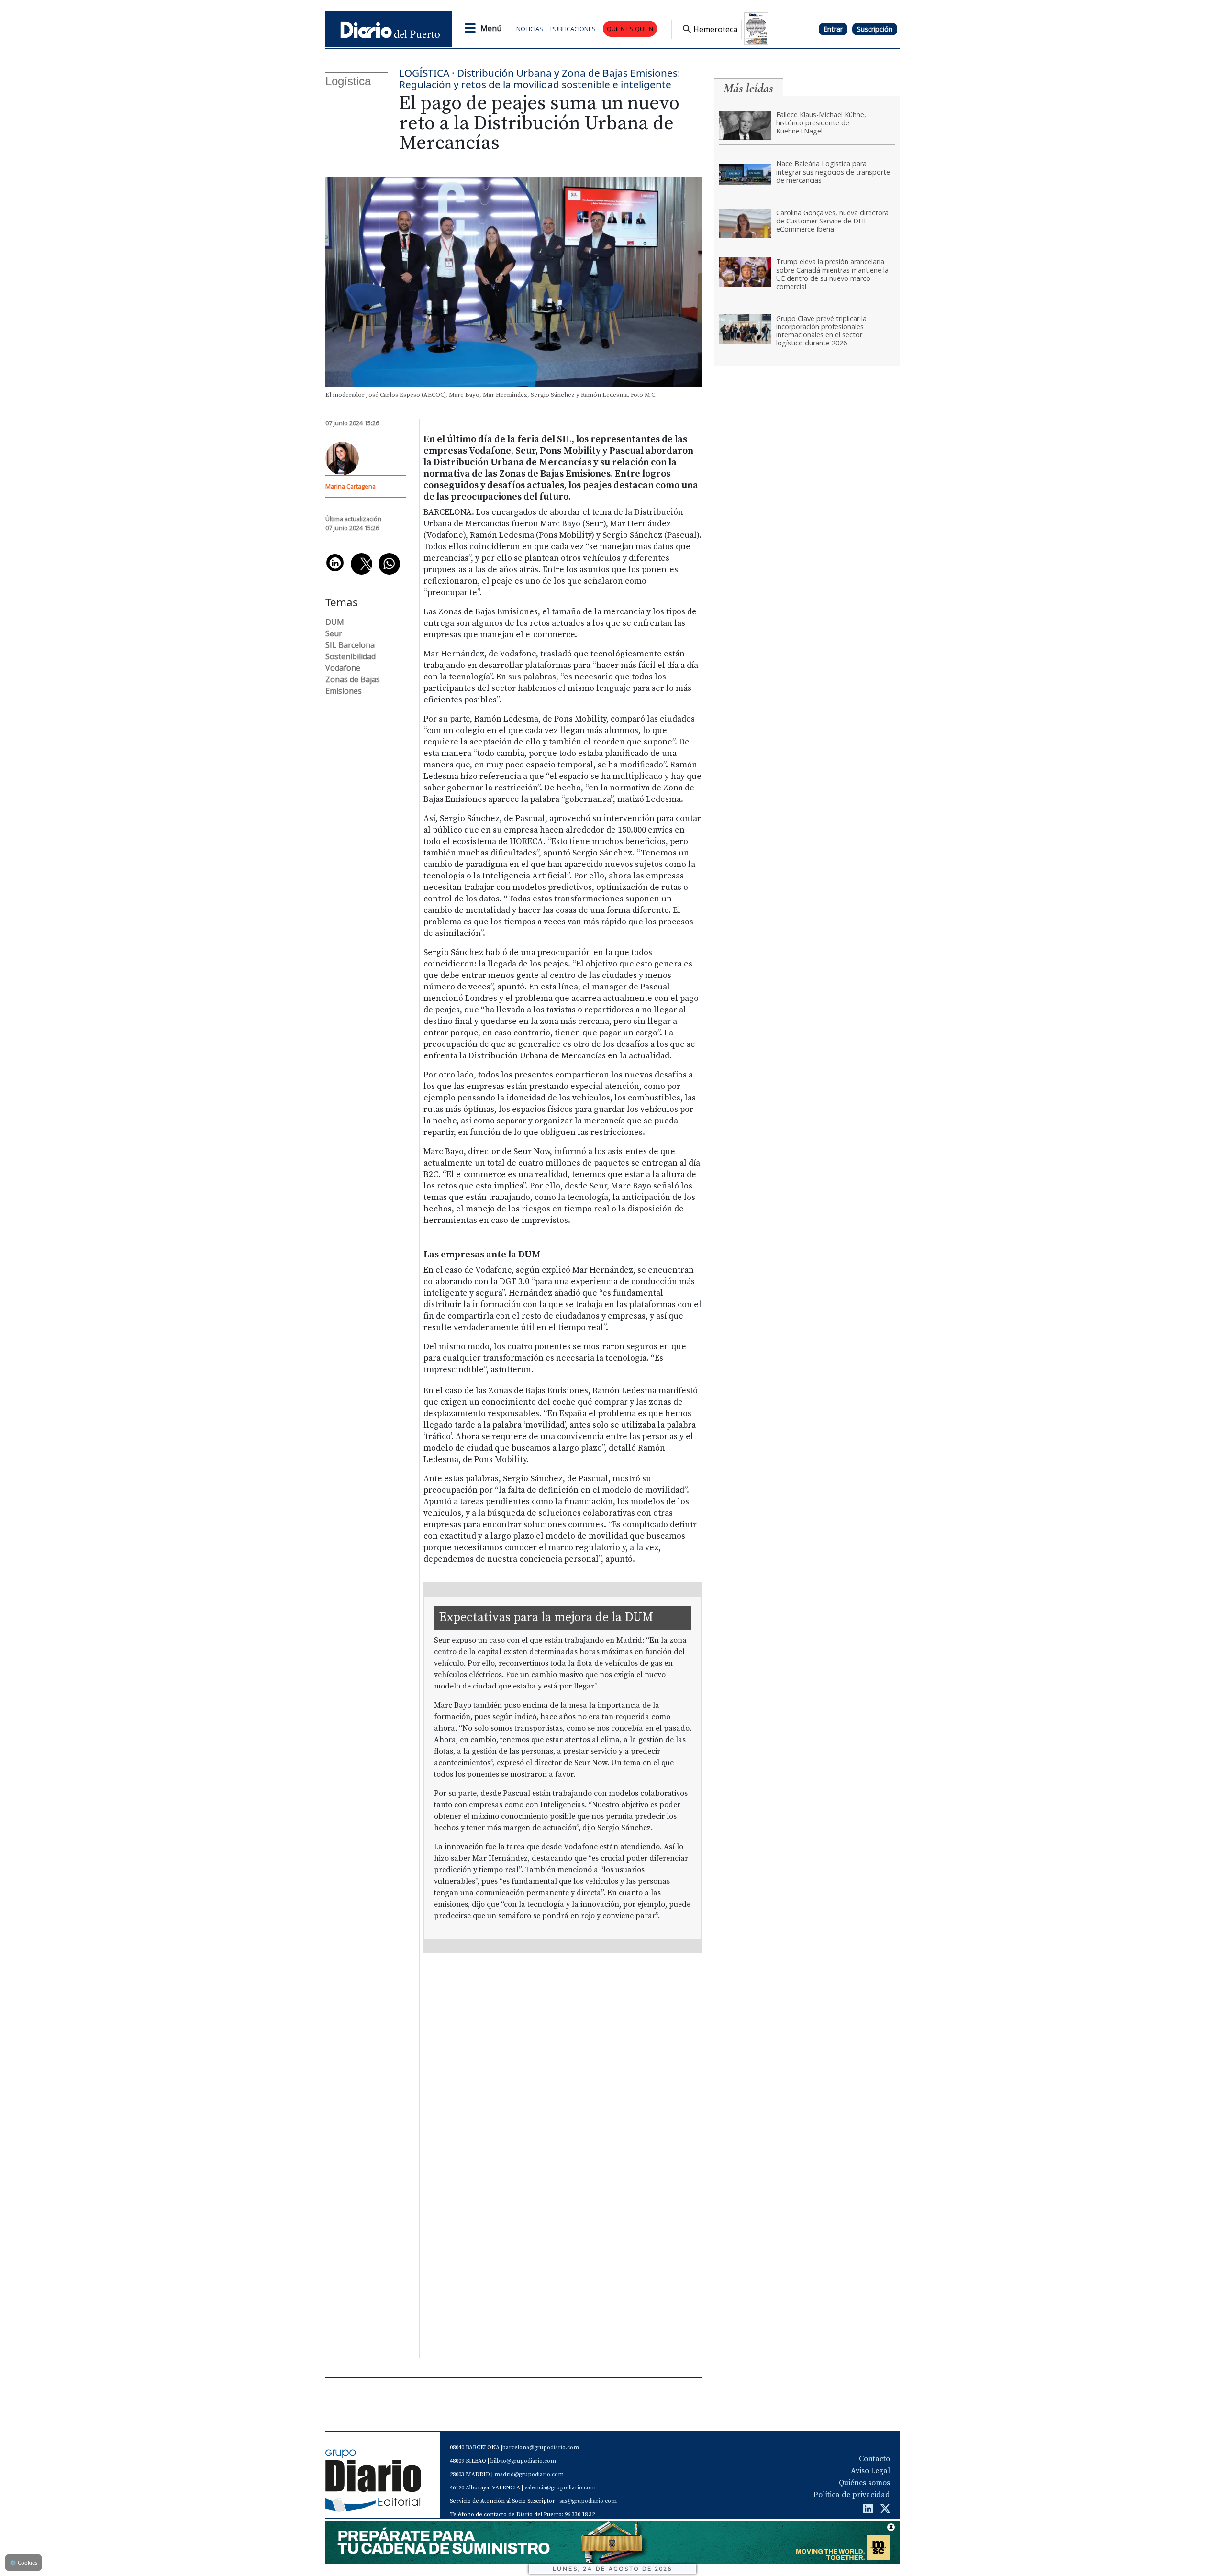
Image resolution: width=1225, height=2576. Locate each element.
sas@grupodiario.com (588, 2501)
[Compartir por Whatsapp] (389, 564)
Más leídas (748, 88)
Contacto (874, 2459)
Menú (491, 28)
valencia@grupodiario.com (560, 2488)
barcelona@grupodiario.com (541, 2448)
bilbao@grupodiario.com (523, 2461)
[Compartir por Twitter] (362, 564)
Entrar (833, 29)
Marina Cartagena (351, 486)
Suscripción (875, 29)
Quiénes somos (864, 2483)
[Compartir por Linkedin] (335, 563)
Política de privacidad (852, 2495)
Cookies (23, 2562)
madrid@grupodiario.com (529, 2474)
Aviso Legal (870, 2471)
